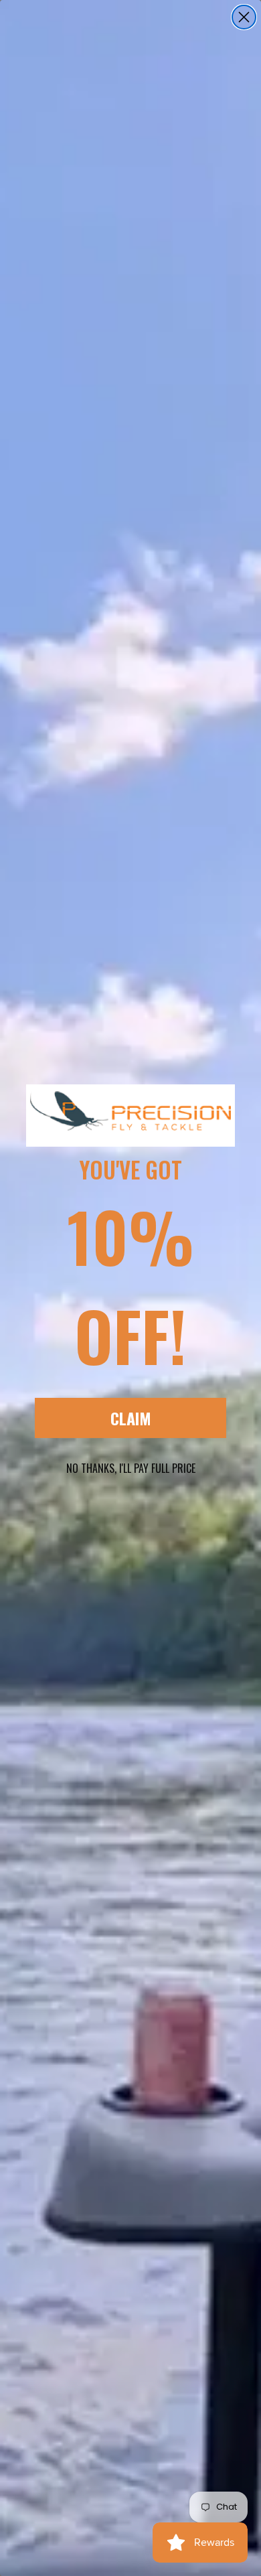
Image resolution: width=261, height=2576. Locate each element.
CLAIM (131, 1418)
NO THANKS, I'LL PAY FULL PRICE (131, 1468)
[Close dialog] (244, 17)
